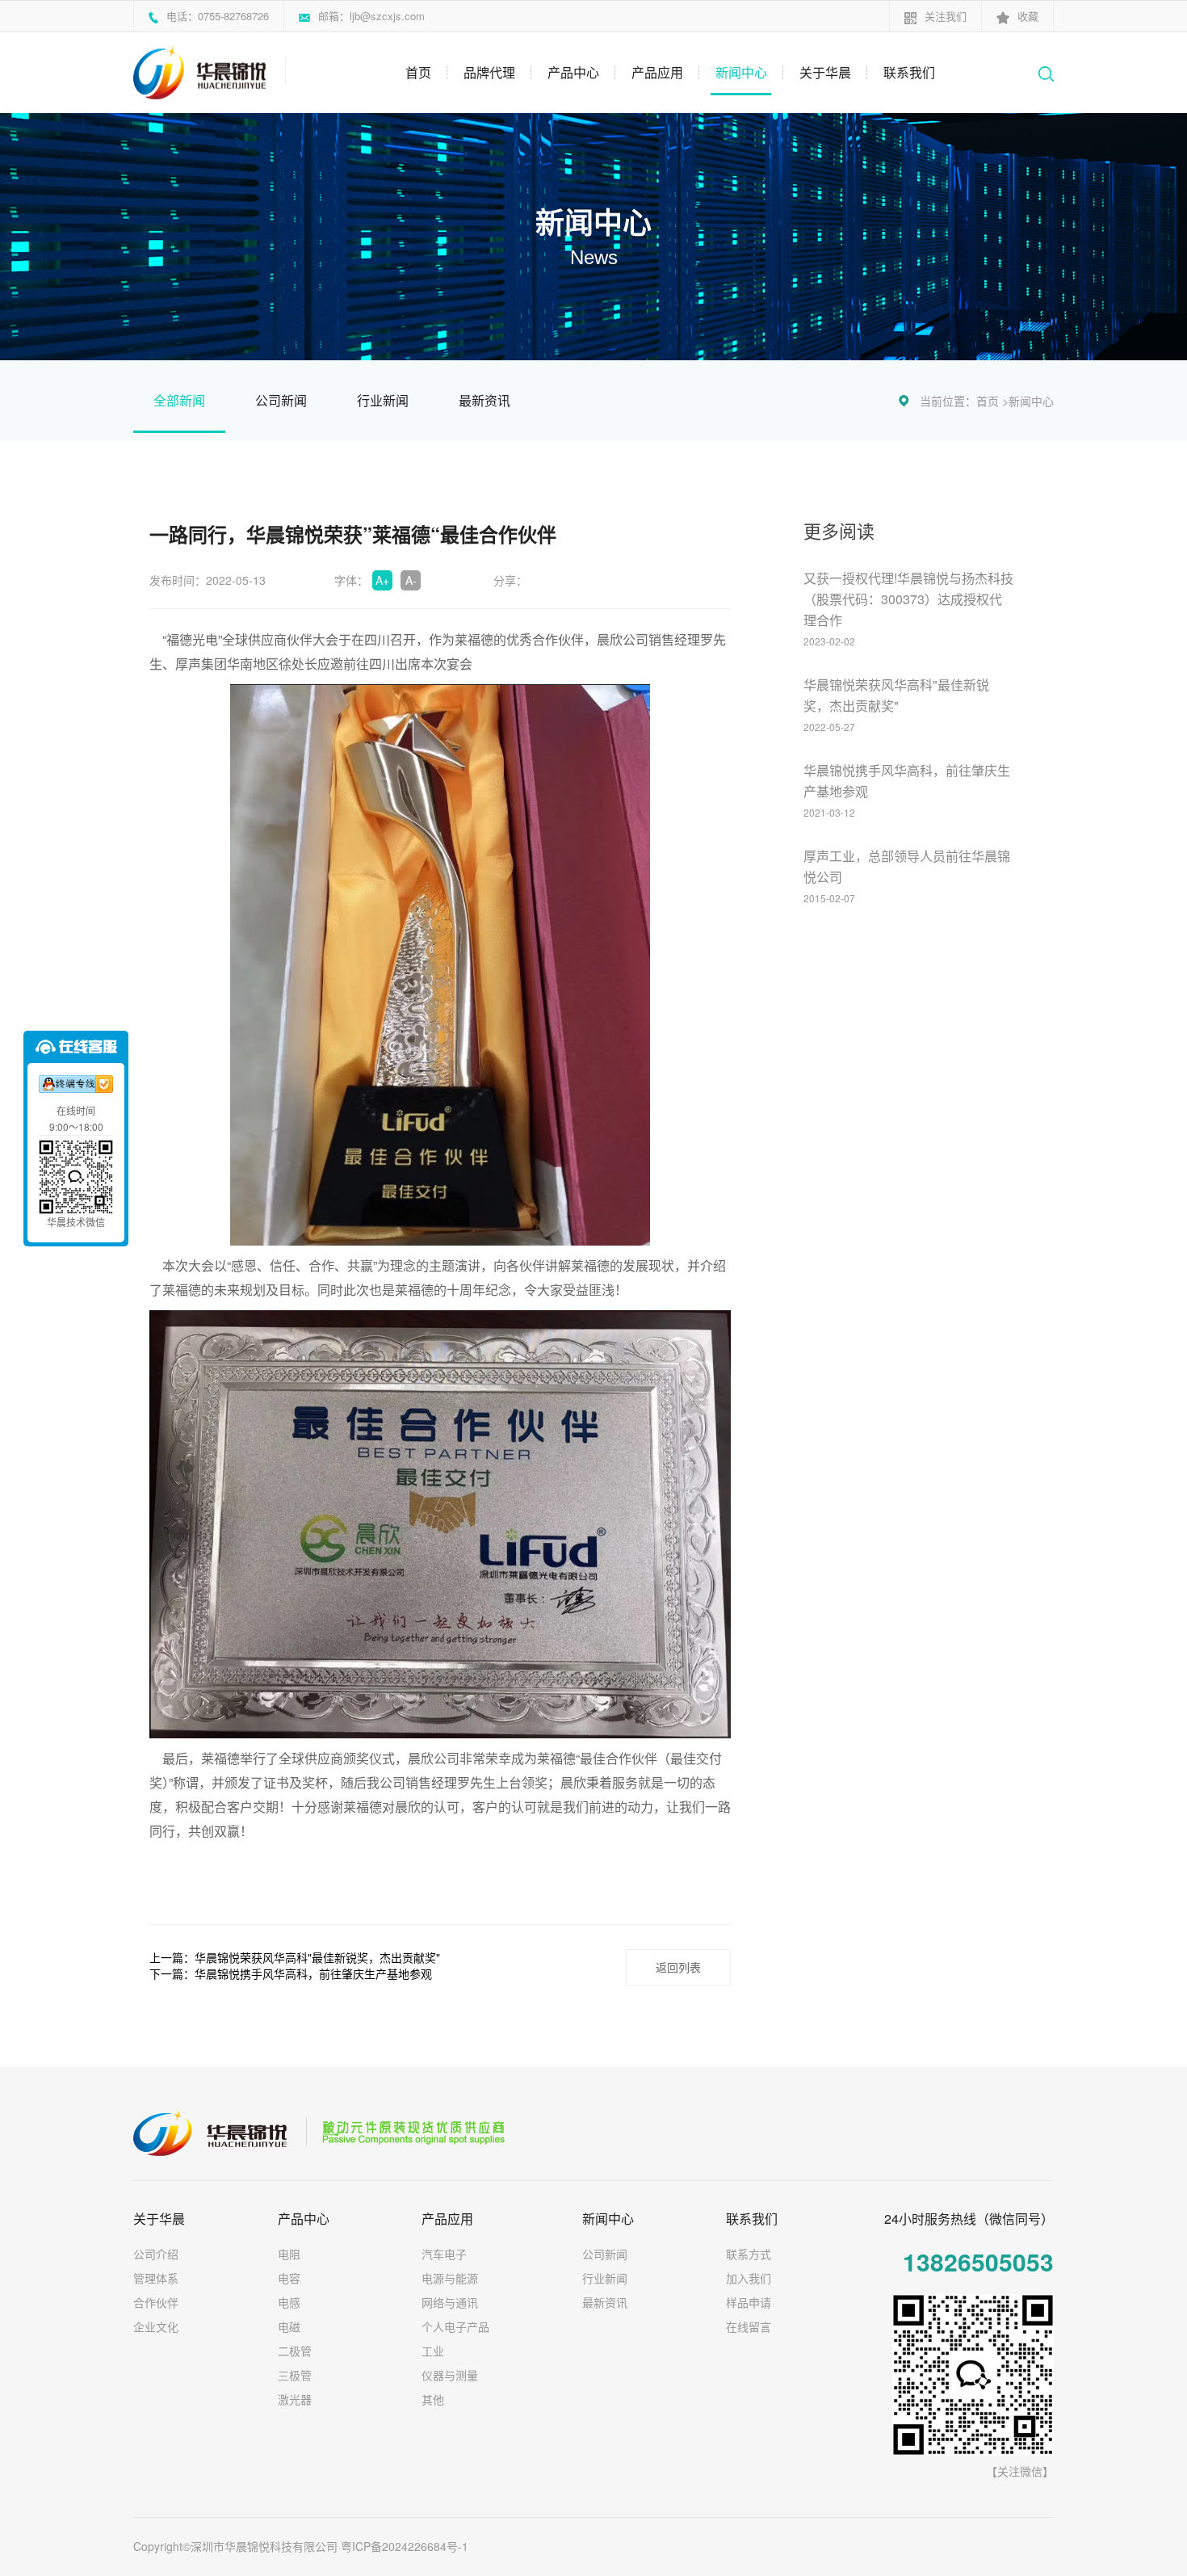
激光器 (295, 2399)
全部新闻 (179, 400)
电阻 (289, 2254)
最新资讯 (484, 400)
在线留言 (749, 2326)
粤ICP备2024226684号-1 (405, 2546)
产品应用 (657, 73)
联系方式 (749, 2254)
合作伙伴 (156, 2302)
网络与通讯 (450, 2302)
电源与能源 (450, 2278)
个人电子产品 (455, 2326)
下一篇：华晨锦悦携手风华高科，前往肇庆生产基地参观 (291, 1973)
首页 (418, 73)
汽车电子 (444, 2254)
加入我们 (749, 2278)
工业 (433, 2351)
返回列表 (678, 1967)
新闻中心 (741, 73)
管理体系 (156, 2278)
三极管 (295, 2375)
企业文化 (156, 2326)
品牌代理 (489, 73)
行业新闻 (383, 400)
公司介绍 (156, 2254)
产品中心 (573, 73)
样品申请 (749, 2302)
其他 (433, 2399)
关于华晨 (825, 73)
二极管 (295, 2351)
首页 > (992, 401)
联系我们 (909, 73)
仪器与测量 (450, 2375)
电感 (289, 2302)
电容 (289, 2278)
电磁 (289, 2326)
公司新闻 (281, 400)
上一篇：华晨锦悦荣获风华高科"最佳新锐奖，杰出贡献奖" (295, 1957)
